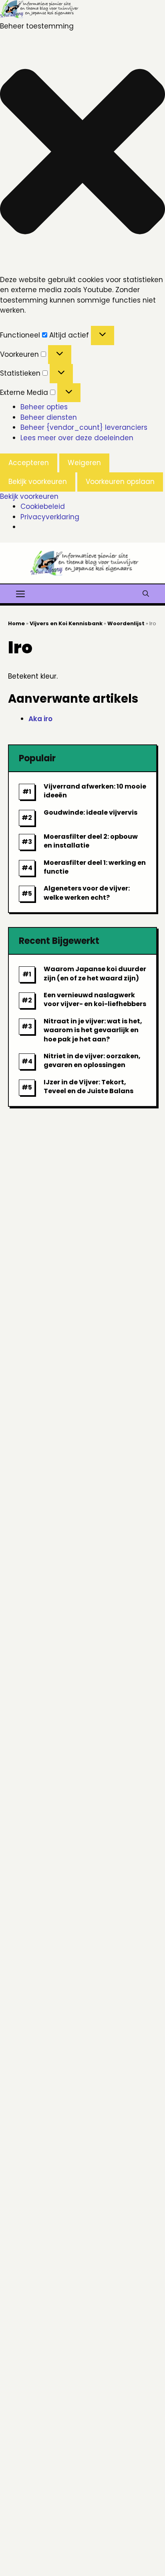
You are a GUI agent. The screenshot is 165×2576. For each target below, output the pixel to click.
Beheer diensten (49, 417)
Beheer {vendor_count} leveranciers (84, 427)
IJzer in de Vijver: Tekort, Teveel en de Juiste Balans (89, 1087)
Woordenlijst (126, 623)
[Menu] (20, 593)
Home (16, 623)
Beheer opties (44, 407)
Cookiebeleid (43, 506)
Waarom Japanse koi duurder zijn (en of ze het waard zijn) (95, 973)
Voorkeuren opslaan (120, 482)
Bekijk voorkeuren (38, 482)
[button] (82, 153)
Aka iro (40, 719)
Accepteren (29, 463)
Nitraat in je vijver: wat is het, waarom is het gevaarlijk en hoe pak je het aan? (93, 1030)
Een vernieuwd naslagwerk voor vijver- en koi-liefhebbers (95, 999)
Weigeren (84, 463)
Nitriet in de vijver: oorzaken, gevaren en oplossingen (92, 1060)
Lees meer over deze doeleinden (77, 438)
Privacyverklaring (50, 517)
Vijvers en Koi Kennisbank (66, 623)
